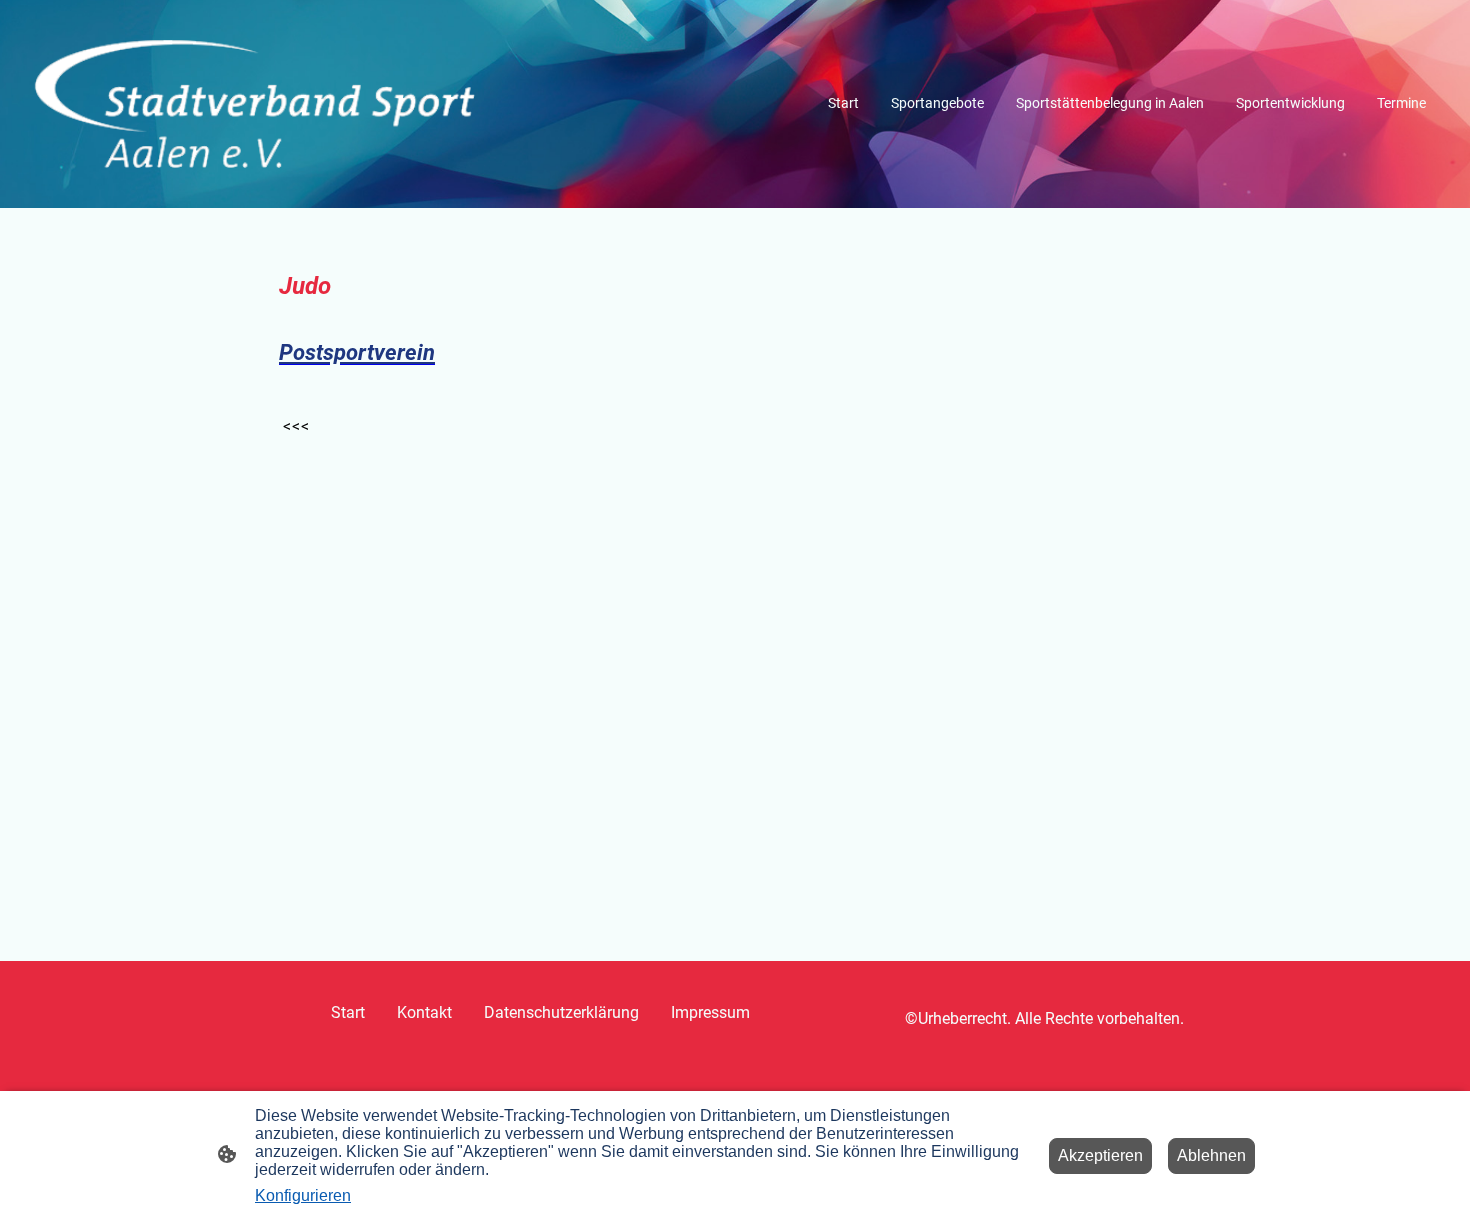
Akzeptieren (1100, 1155)
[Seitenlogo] (255, 104)
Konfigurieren (303, 1195)
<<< (296, 426)
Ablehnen (1211, 1155)
